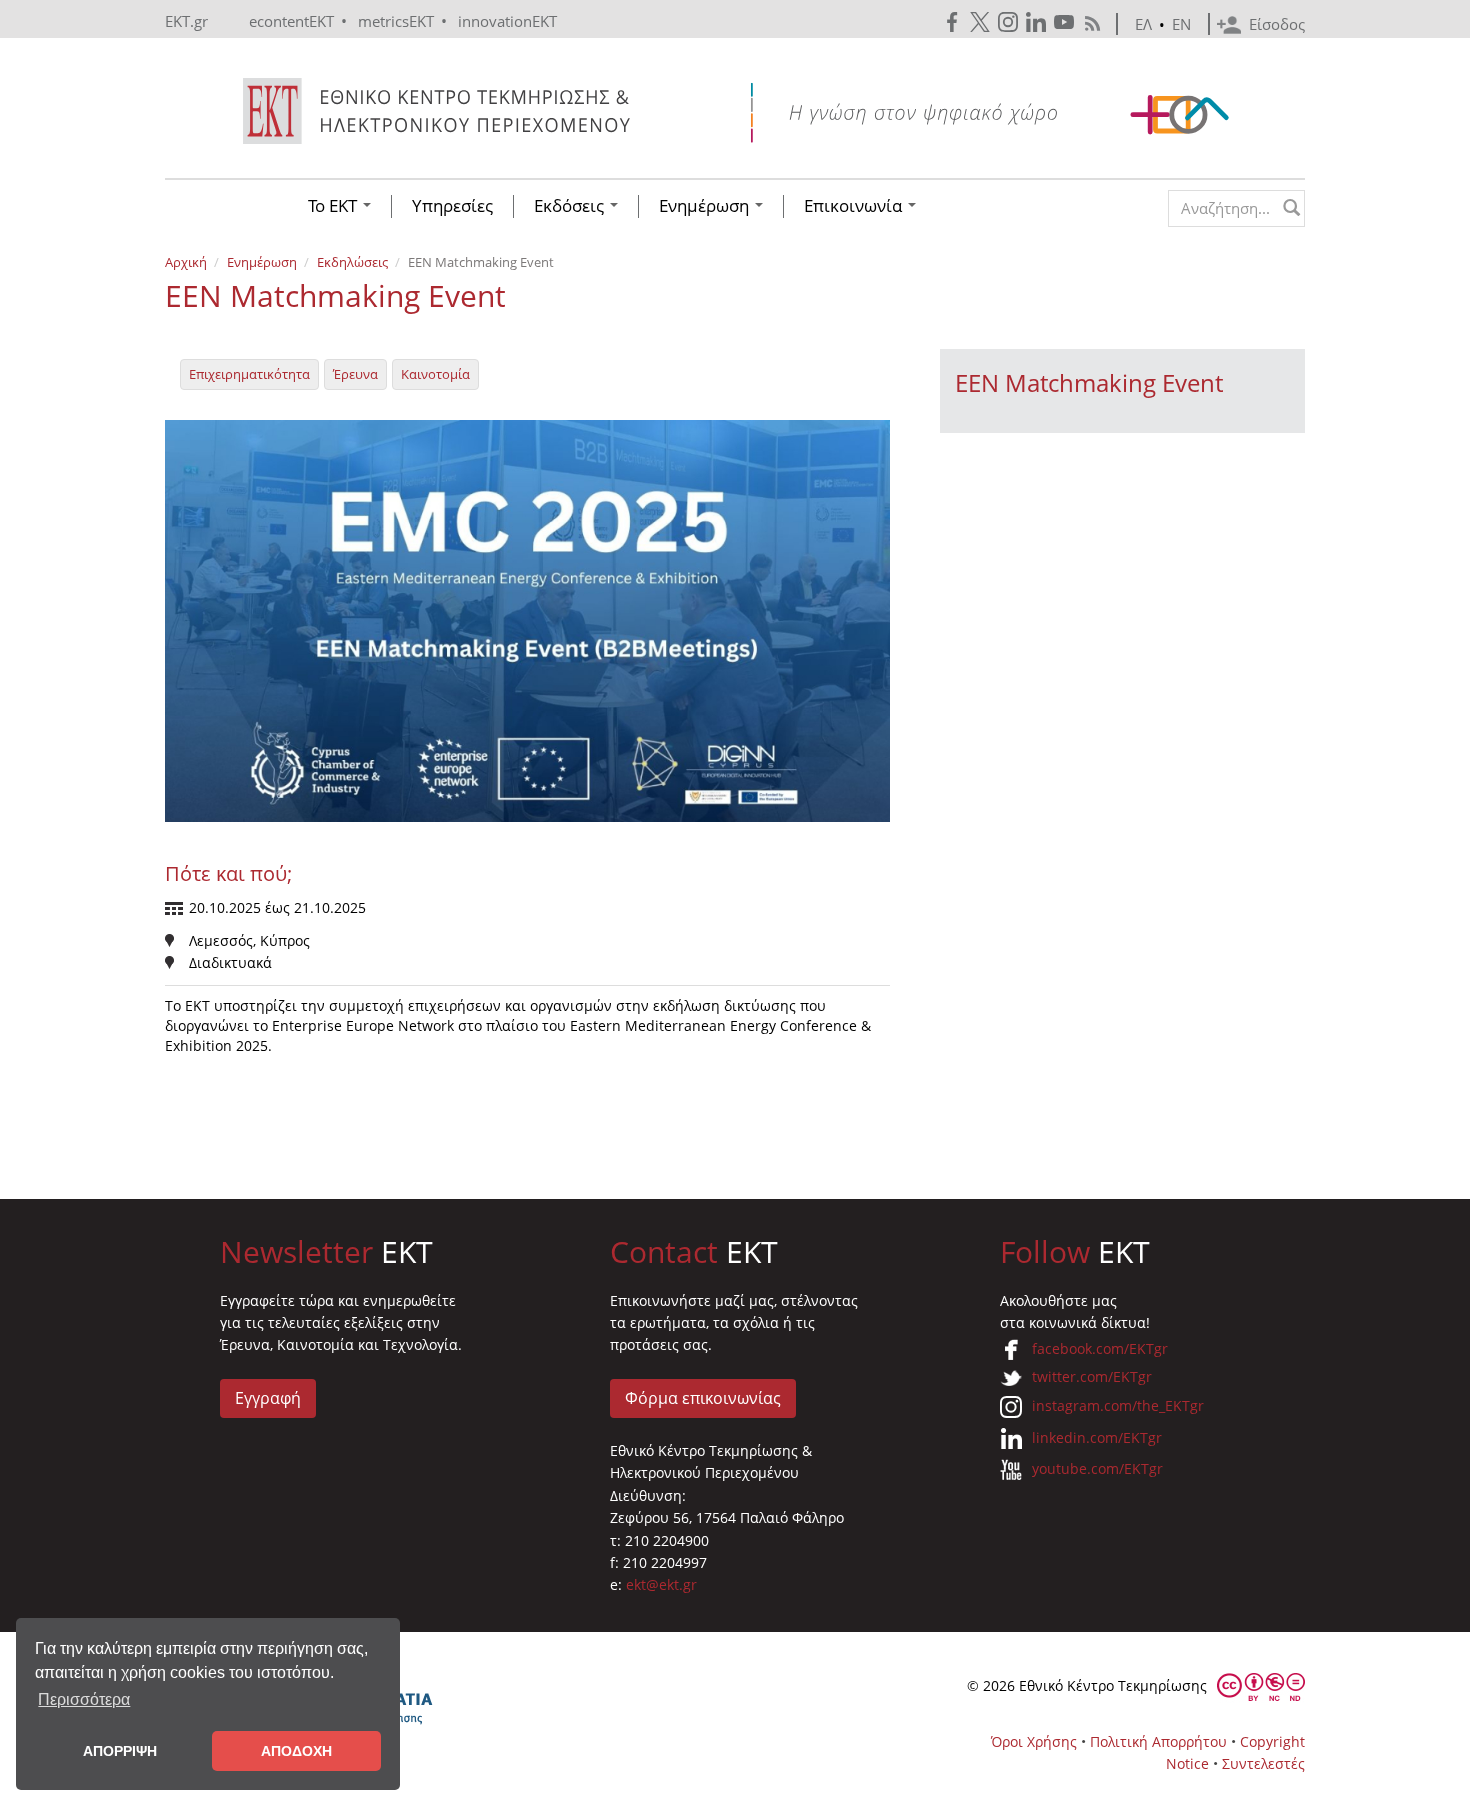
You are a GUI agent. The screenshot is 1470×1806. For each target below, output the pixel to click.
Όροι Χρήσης (1034, 1741)
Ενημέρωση (706, 206)
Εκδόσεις (571, 206)
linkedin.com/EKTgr (1097, 1437)
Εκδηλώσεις (352, 262)
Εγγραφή (268, 1398)
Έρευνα (355, 374)
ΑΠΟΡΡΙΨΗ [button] (120, 1751)
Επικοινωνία (855, 206)
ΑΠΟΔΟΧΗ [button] (296, 1751)
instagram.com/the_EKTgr (1118, 1405)
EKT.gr (186, 21)
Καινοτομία (435, 374)
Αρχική (186, 262)
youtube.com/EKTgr (1097, 1468)
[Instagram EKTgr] (1010, 22)
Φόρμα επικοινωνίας (703, 1398)
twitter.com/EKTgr (1092, 1376)
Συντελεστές (1263, 1763)
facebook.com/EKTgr (1100, 1348)
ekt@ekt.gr (661, 1584)
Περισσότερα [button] (84, 1699)
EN (1181, 24)
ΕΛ (1143, 24)
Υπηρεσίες (452, 206)
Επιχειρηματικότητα (249, 374)
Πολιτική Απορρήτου (1158, 1741)
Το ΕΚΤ (334, 206)
